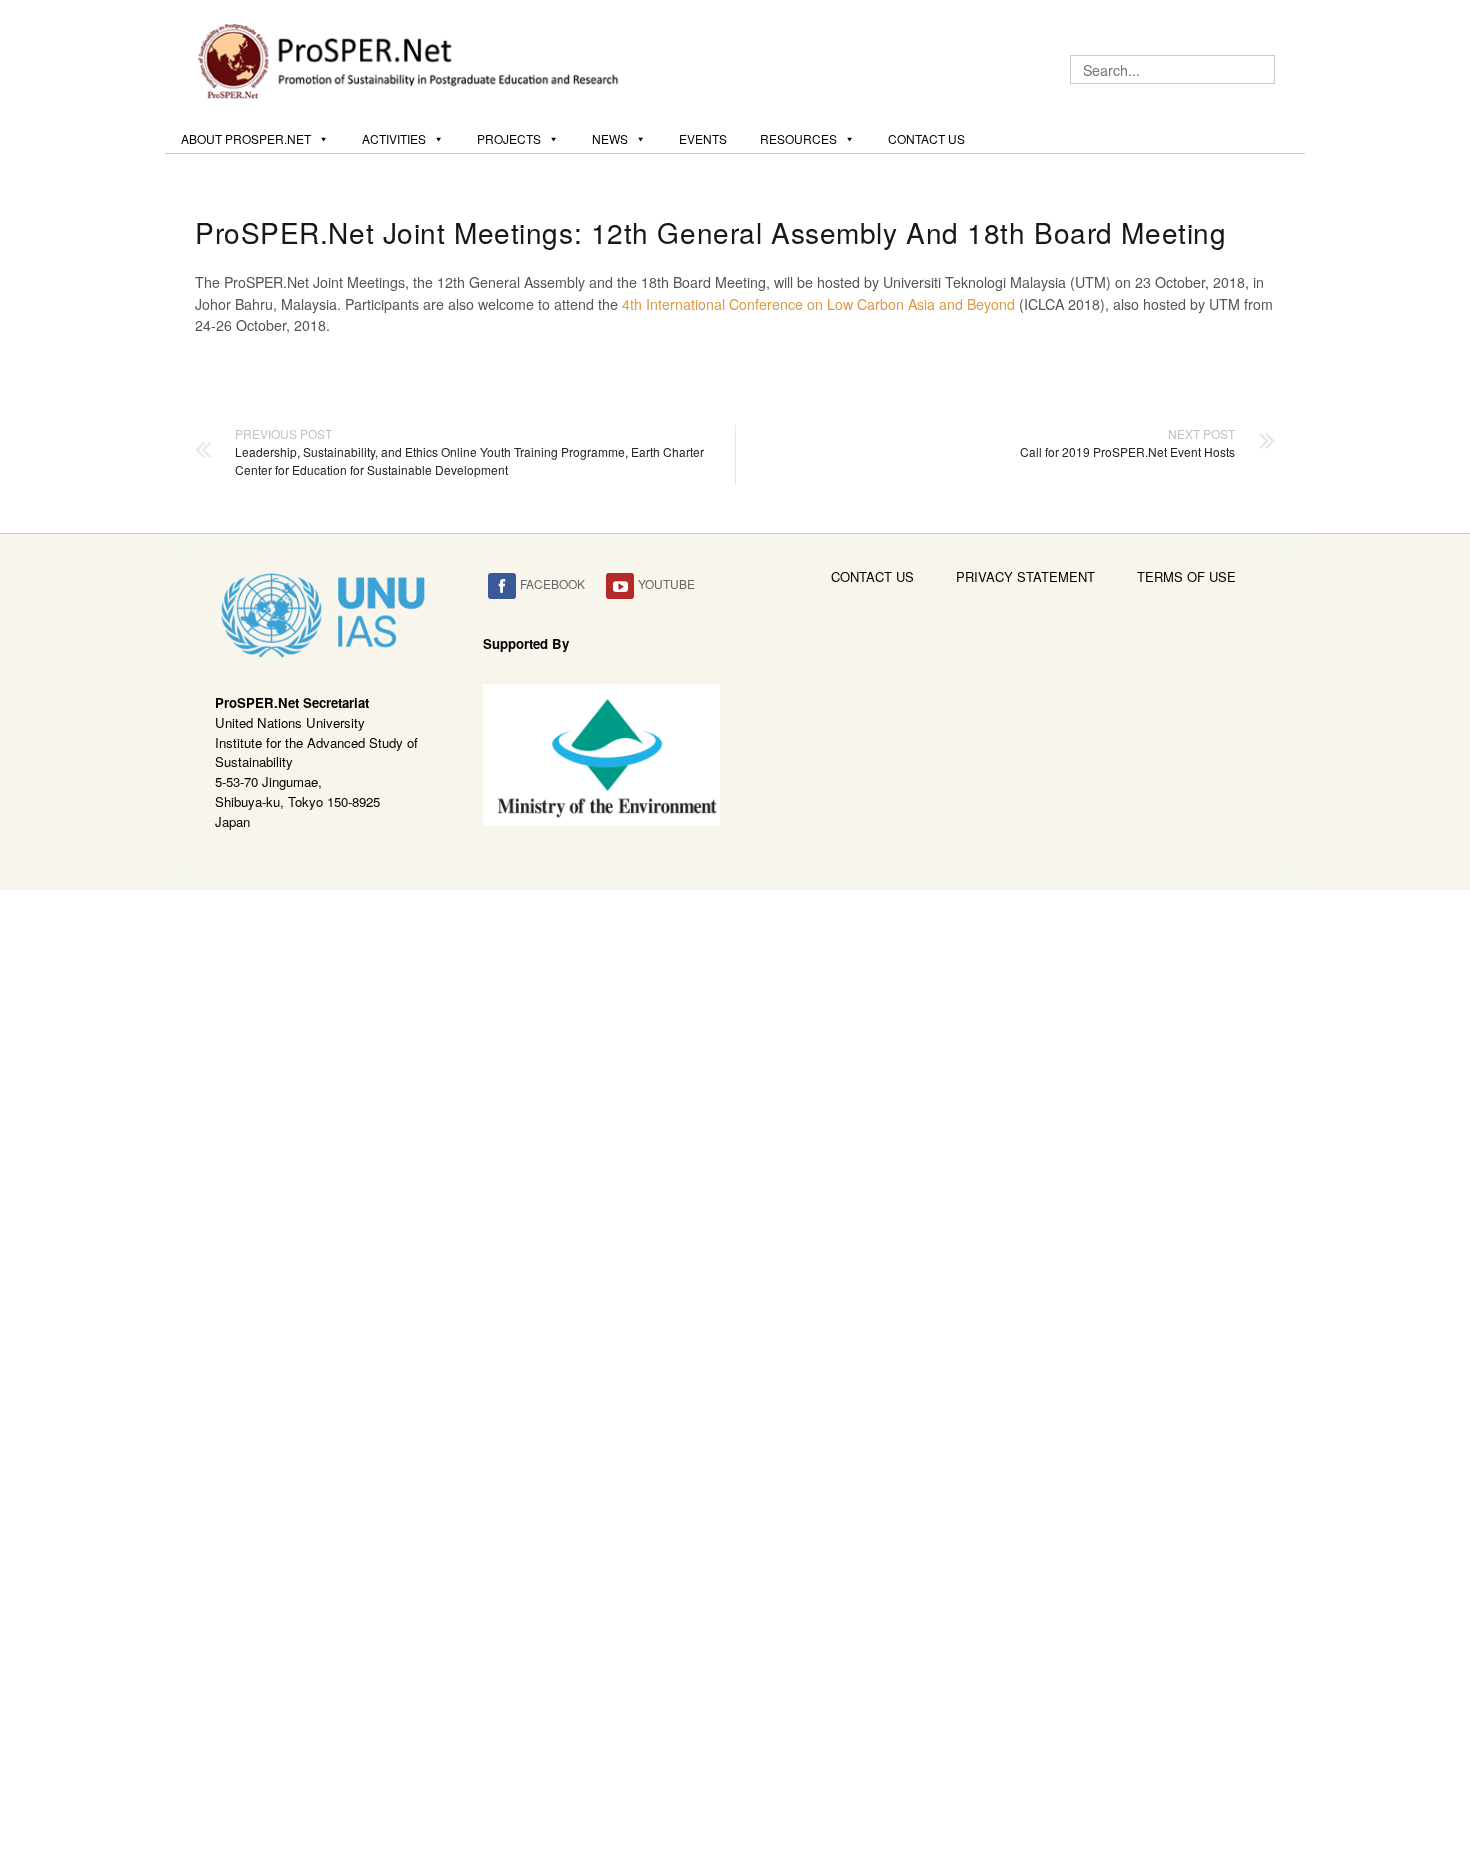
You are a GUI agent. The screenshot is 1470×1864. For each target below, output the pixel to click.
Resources (798, 138)
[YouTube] (620, 586)
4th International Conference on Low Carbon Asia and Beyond (818, 304)
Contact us (926, 138)
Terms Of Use (1186, 576)
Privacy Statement (1025, 576)
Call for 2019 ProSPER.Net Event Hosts (1127, 442)
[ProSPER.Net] (411, 59)
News (610, 138)
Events (703, 138)
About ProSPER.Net (246, 138)
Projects (509, 138)
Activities (394, 138)
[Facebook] (502, 586)
